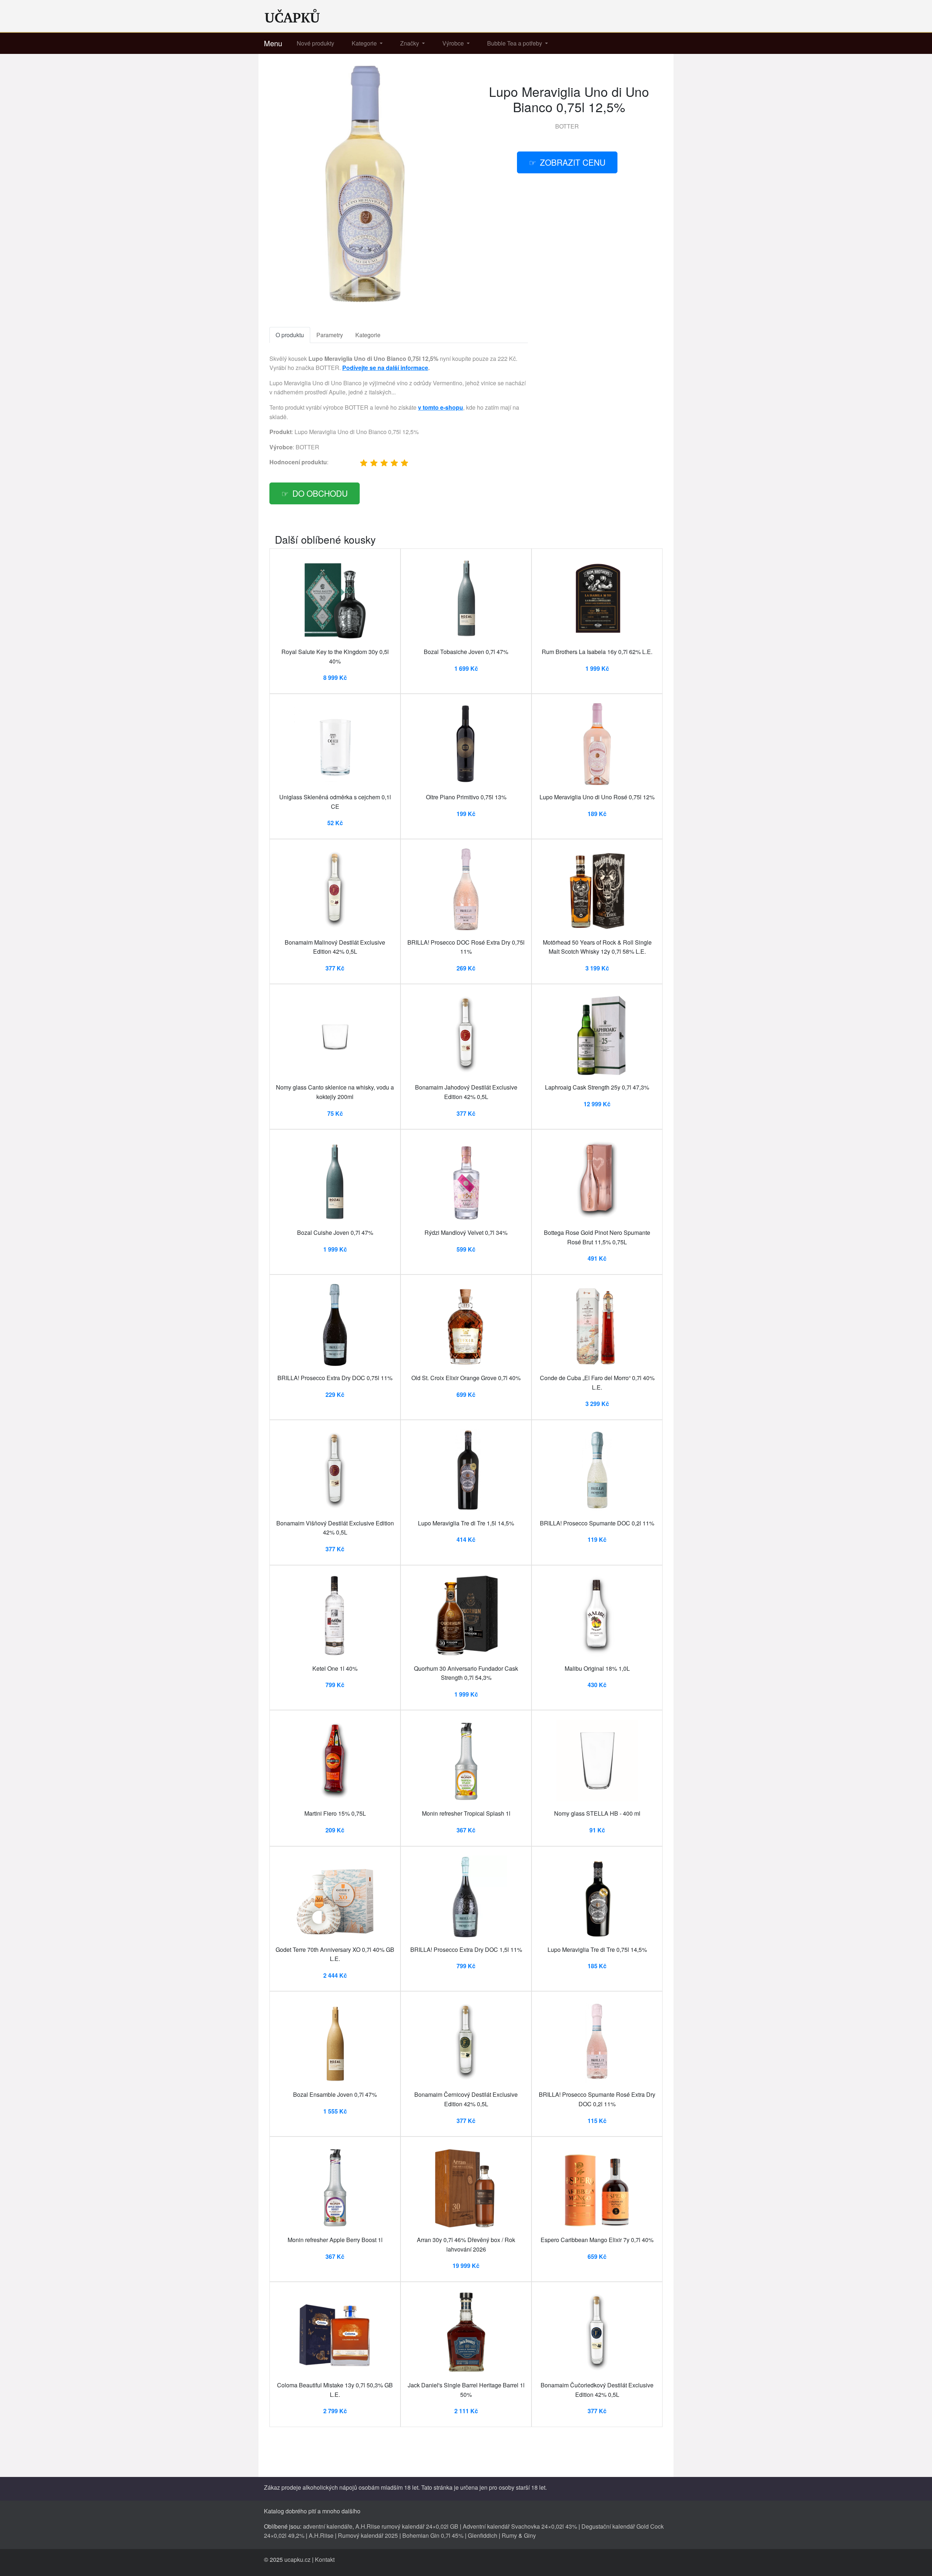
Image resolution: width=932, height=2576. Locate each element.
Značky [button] (410, 43)
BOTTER (567, 126)
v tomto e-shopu (441, 407)
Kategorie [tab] (368, 335)
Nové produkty (315, 43)
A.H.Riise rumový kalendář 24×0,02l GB (407, 2526)
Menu (273, 43)
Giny (530, 2535)
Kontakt (325, 2559)
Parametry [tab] (330, 335)
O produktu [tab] (290, 335)
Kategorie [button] (365, 43)
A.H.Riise (321, 2535)
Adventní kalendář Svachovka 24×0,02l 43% (520, 2526)
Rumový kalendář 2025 (368, 2535)
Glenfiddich (483, 2535)
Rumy (509, 2535)
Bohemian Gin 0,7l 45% (433, 2535)
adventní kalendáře (328, 2526)
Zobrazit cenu (573, 162)
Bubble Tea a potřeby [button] (515, 43)
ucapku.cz (297, 2559)
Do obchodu (320, 493)
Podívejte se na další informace (385, 368)
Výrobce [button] (454, 43)
